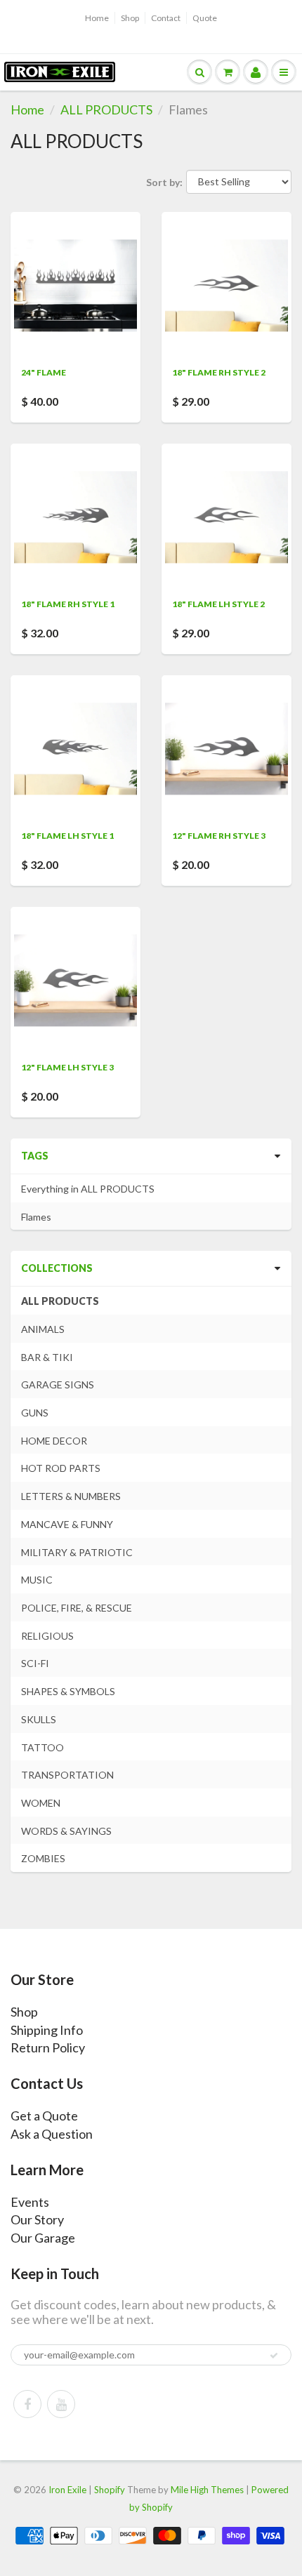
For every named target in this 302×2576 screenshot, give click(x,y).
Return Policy (48, 2047)
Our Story (37, 2219)
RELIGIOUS (47, 1636)
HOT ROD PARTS (61, 1468)
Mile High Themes (207, 2490)
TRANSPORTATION (67, 1775)
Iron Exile (67, 2490)
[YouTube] (61, 2404)
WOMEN (41, 1803)
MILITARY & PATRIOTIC (77, 1552)
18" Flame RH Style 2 (219, 372)
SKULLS (39, 1719)
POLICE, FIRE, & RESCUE (77, 1608)
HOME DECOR (54, 1441)
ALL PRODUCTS (106, 109)
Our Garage (43, 2238)
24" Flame (44, 372)
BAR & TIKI (47, 1357)
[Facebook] (27, 2404)
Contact (166, 18)
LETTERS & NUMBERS (71, 1496)
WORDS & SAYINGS (66, 1831)
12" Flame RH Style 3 (219, 836)
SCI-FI (35, 1663)
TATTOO (42, 1747)
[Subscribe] (274, 2356)
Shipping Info (47, 2030)
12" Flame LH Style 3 (67, 1067)
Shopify (110, 2490)
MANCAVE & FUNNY (67, 1524)
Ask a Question (52, 2134)
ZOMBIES (43, 1858)
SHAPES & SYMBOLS (68, 1691)
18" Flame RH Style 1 (68, 604)
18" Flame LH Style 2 (218, 604)
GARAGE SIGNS (58, 1385)
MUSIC (37, 1580)
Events (30, 2202)
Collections (57, 1268)
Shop (130, 18)
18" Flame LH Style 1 (67, 836)
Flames (36, 1217)
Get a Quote (44, 2116)
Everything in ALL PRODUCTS (88, 1189)
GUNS (35, 1413)
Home (97, 18)
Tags (35, 1156)
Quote (205, 18)
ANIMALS (43, 1329)
